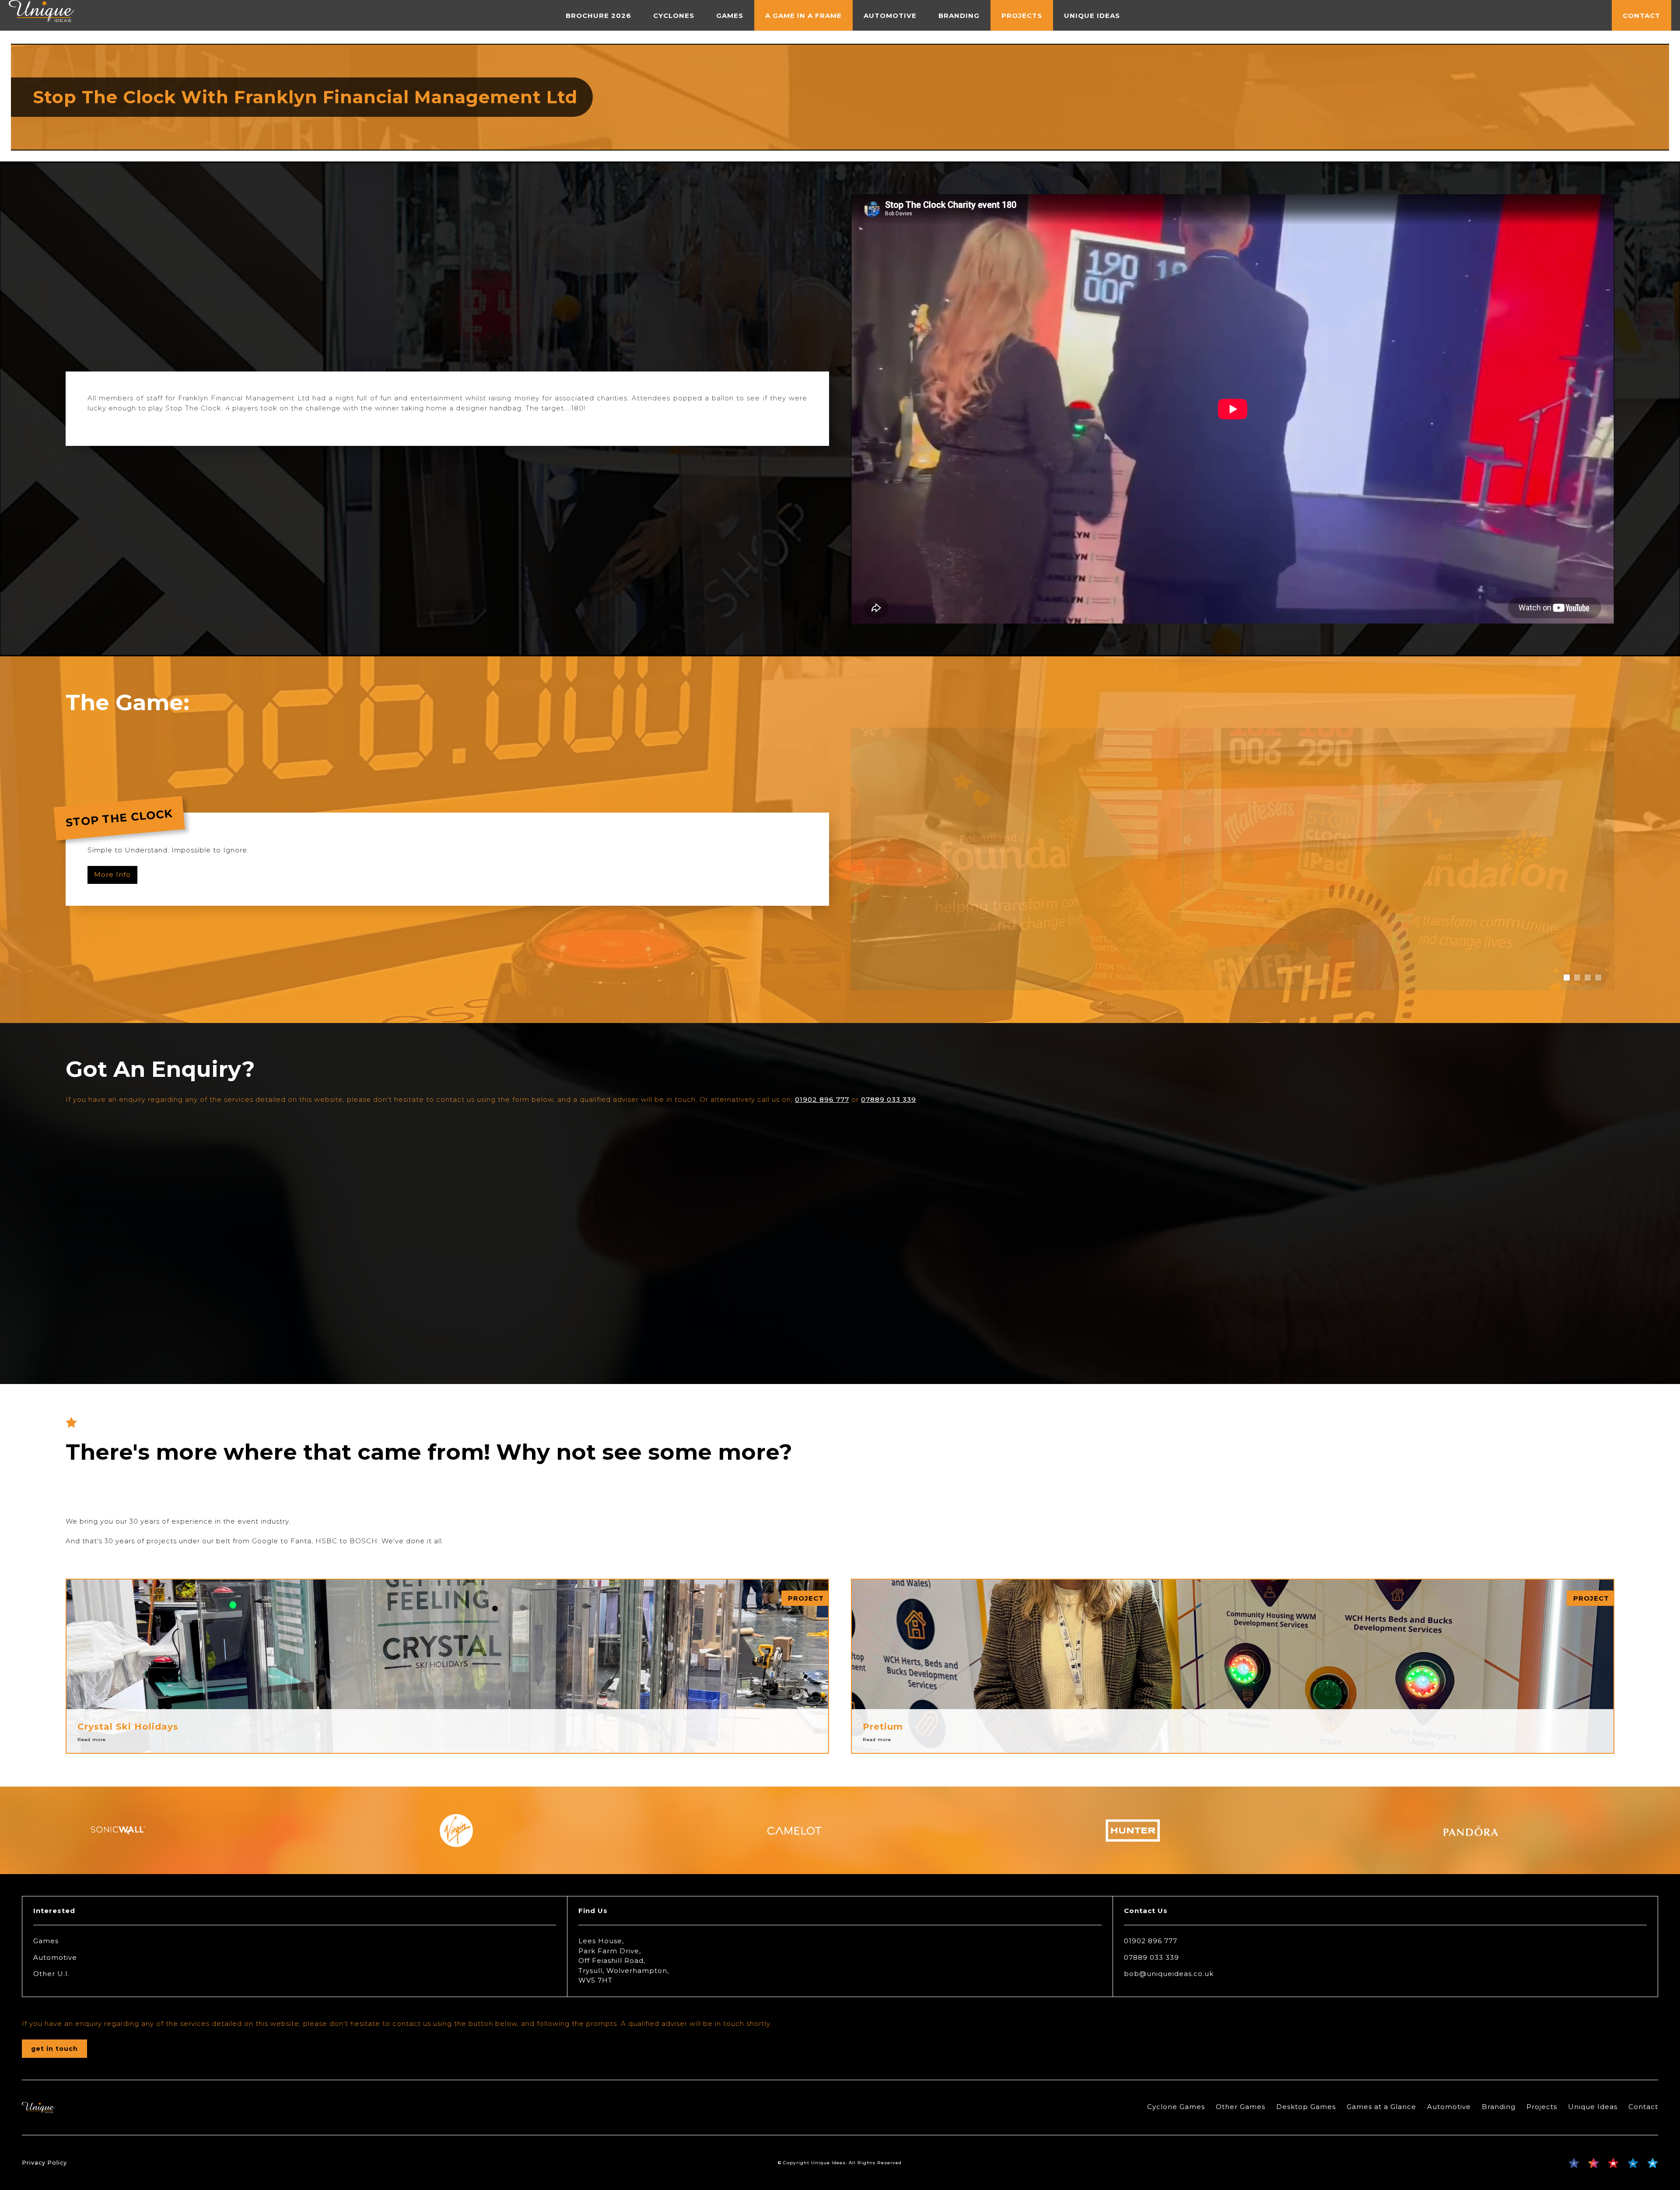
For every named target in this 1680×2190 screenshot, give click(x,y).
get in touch (54, 2049)
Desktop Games (1306, 2107)
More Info (112, 874)
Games (46, 1941)
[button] (1567, 978)
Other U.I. (51, 1974)
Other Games (1241, 2107)
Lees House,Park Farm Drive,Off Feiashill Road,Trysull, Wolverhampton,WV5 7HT (624, 1960)
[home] (41, 15)
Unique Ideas (1593, 2107)
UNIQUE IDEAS (1092, 16)
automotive (890, 16)
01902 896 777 (822, 1099)
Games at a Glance (1381, 2107)
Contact (1643, 2107)
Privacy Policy (44, 2163)
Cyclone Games (1176, 2107)
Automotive (55, 1957)
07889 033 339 (889, 1099)
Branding (1499, 2107)
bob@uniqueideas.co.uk (1169, 1974)
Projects (1542, 2107)
